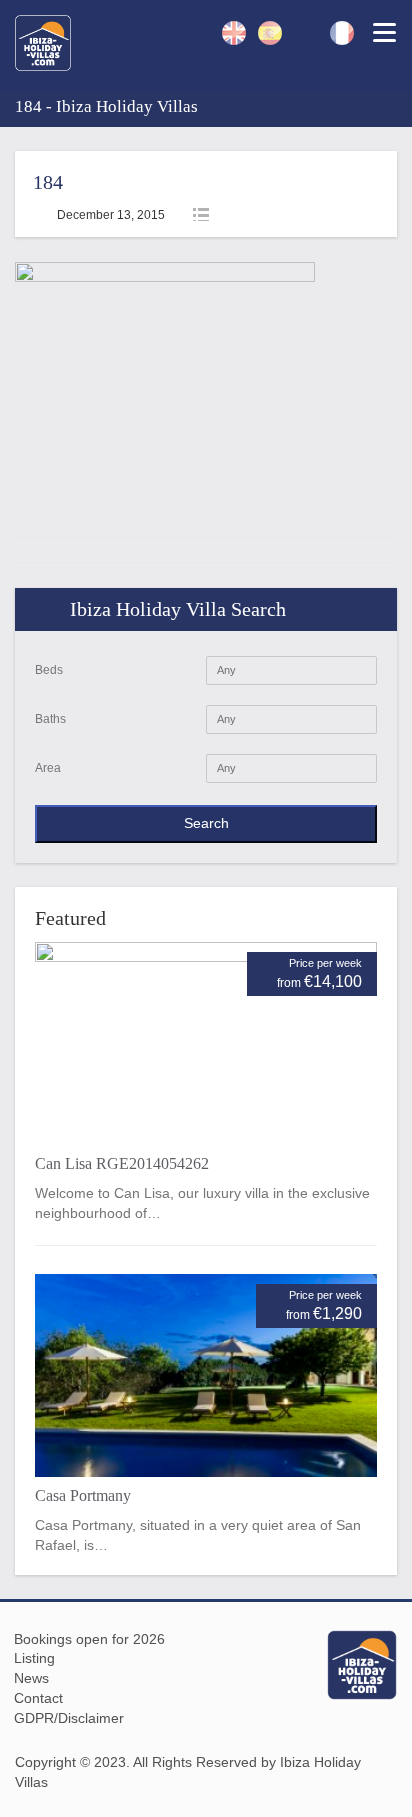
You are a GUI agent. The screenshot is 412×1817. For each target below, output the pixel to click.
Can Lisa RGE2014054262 (122, 1163)
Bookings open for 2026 (89, 1639)
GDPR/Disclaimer (69, 1718)
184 (48, 182)
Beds (49, 670)
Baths (50, 719)
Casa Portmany (83, 1495)
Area (48, 768)
